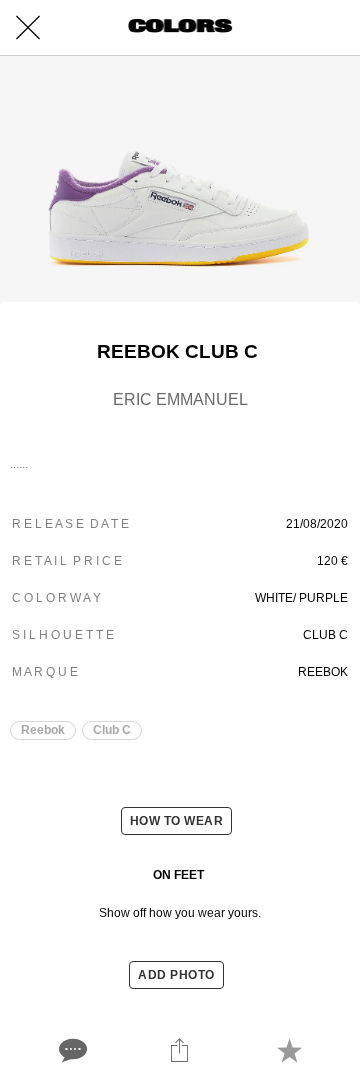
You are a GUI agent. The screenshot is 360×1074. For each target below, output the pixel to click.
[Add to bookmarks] (289, 1050)
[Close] (28, 28)
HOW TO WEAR (177, 821)
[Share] (180, 1050)
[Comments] (71, 1050)
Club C (112, 730)
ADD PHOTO (176, 975)
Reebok (43, 730)
